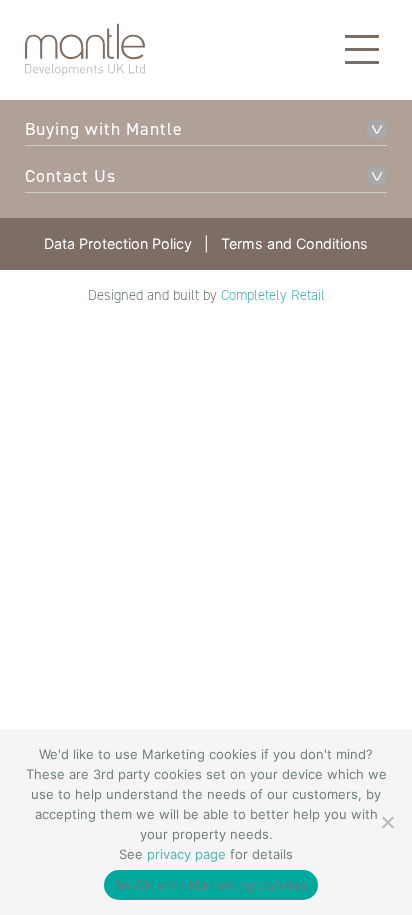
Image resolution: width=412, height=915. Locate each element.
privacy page (186, 854)
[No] (387, 822)
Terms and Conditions (294, 243)
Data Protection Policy (118, 243)
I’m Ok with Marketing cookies (211, 885)
